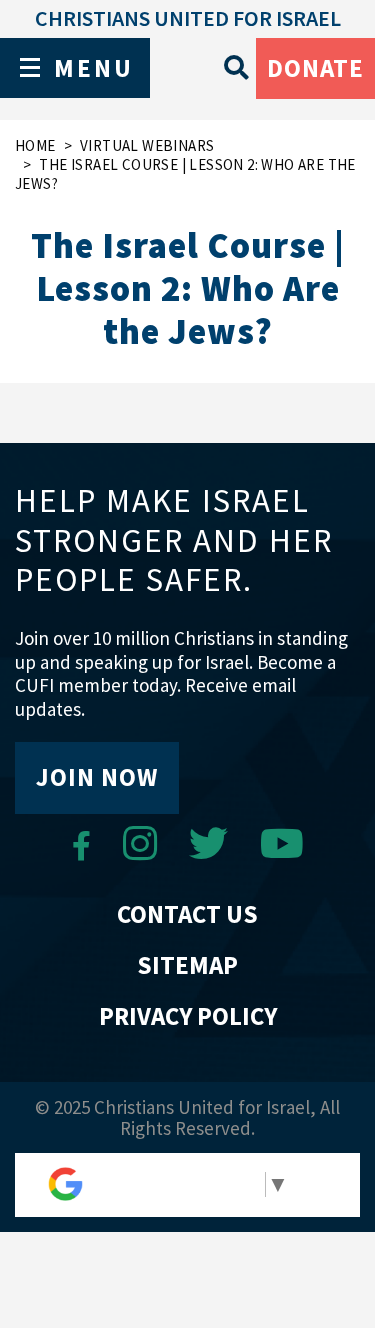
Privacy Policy (188, 1016)
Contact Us (187, 914)
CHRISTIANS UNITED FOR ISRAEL (188, 18)
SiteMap (187, 965)
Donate (315, 68)
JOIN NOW (97, 777)
